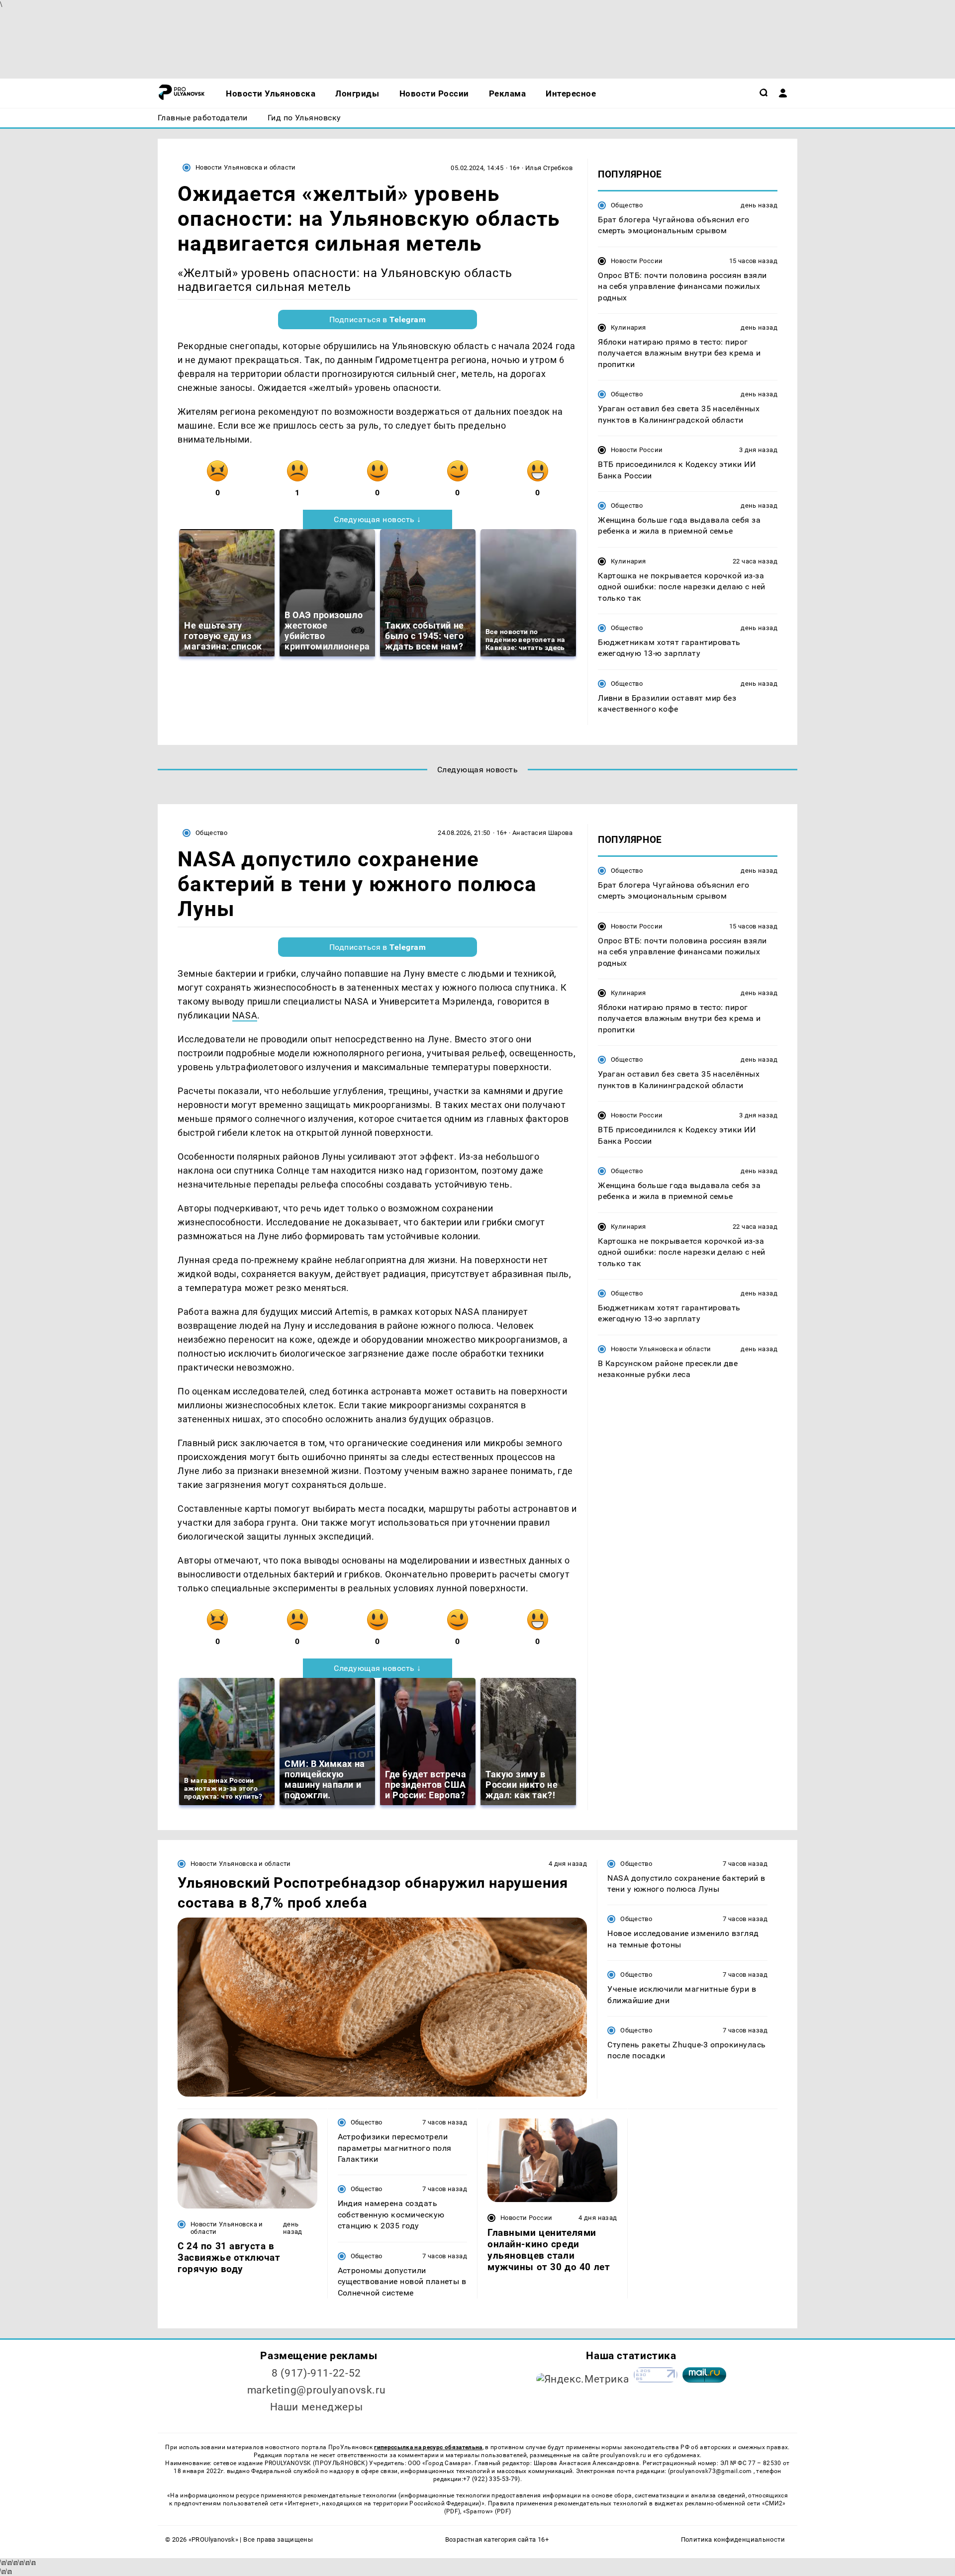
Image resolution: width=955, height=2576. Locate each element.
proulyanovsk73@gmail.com (712, 2471)
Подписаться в (378, 320)
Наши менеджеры (317, 2407)
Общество (627, 205)
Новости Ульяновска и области (246, 167)
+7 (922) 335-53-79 (490, 2479)
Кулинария (628, 327)
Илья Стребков (549, 168)
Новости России (637, 261)
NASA (245, 1015)
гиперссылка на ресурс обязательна (428, 2447)
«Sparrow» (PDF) (487, 2511)
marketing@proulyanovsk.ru (317, 2390)
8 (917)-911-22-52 (316, 2373)
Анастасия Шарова (542, 833)
